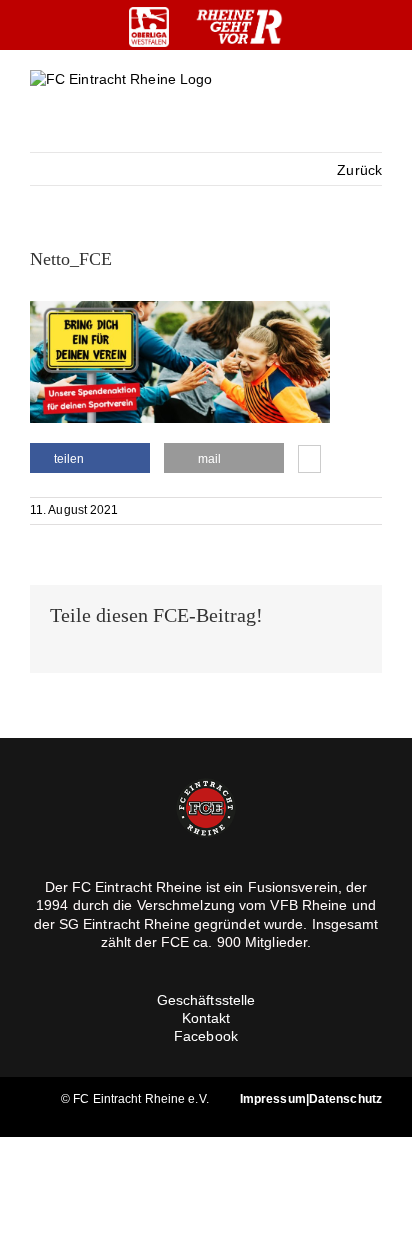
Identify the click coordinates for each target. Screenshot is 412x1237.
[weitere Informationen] (309, 461)
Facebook (206, 1036)
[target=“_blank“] (149, 27)
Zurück (359, 170)
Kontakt (206, 1018)
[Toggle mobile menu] (374, 95)
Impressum (273, 1099)
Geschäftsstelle (206, 1000)
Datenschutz (345, 1099)
